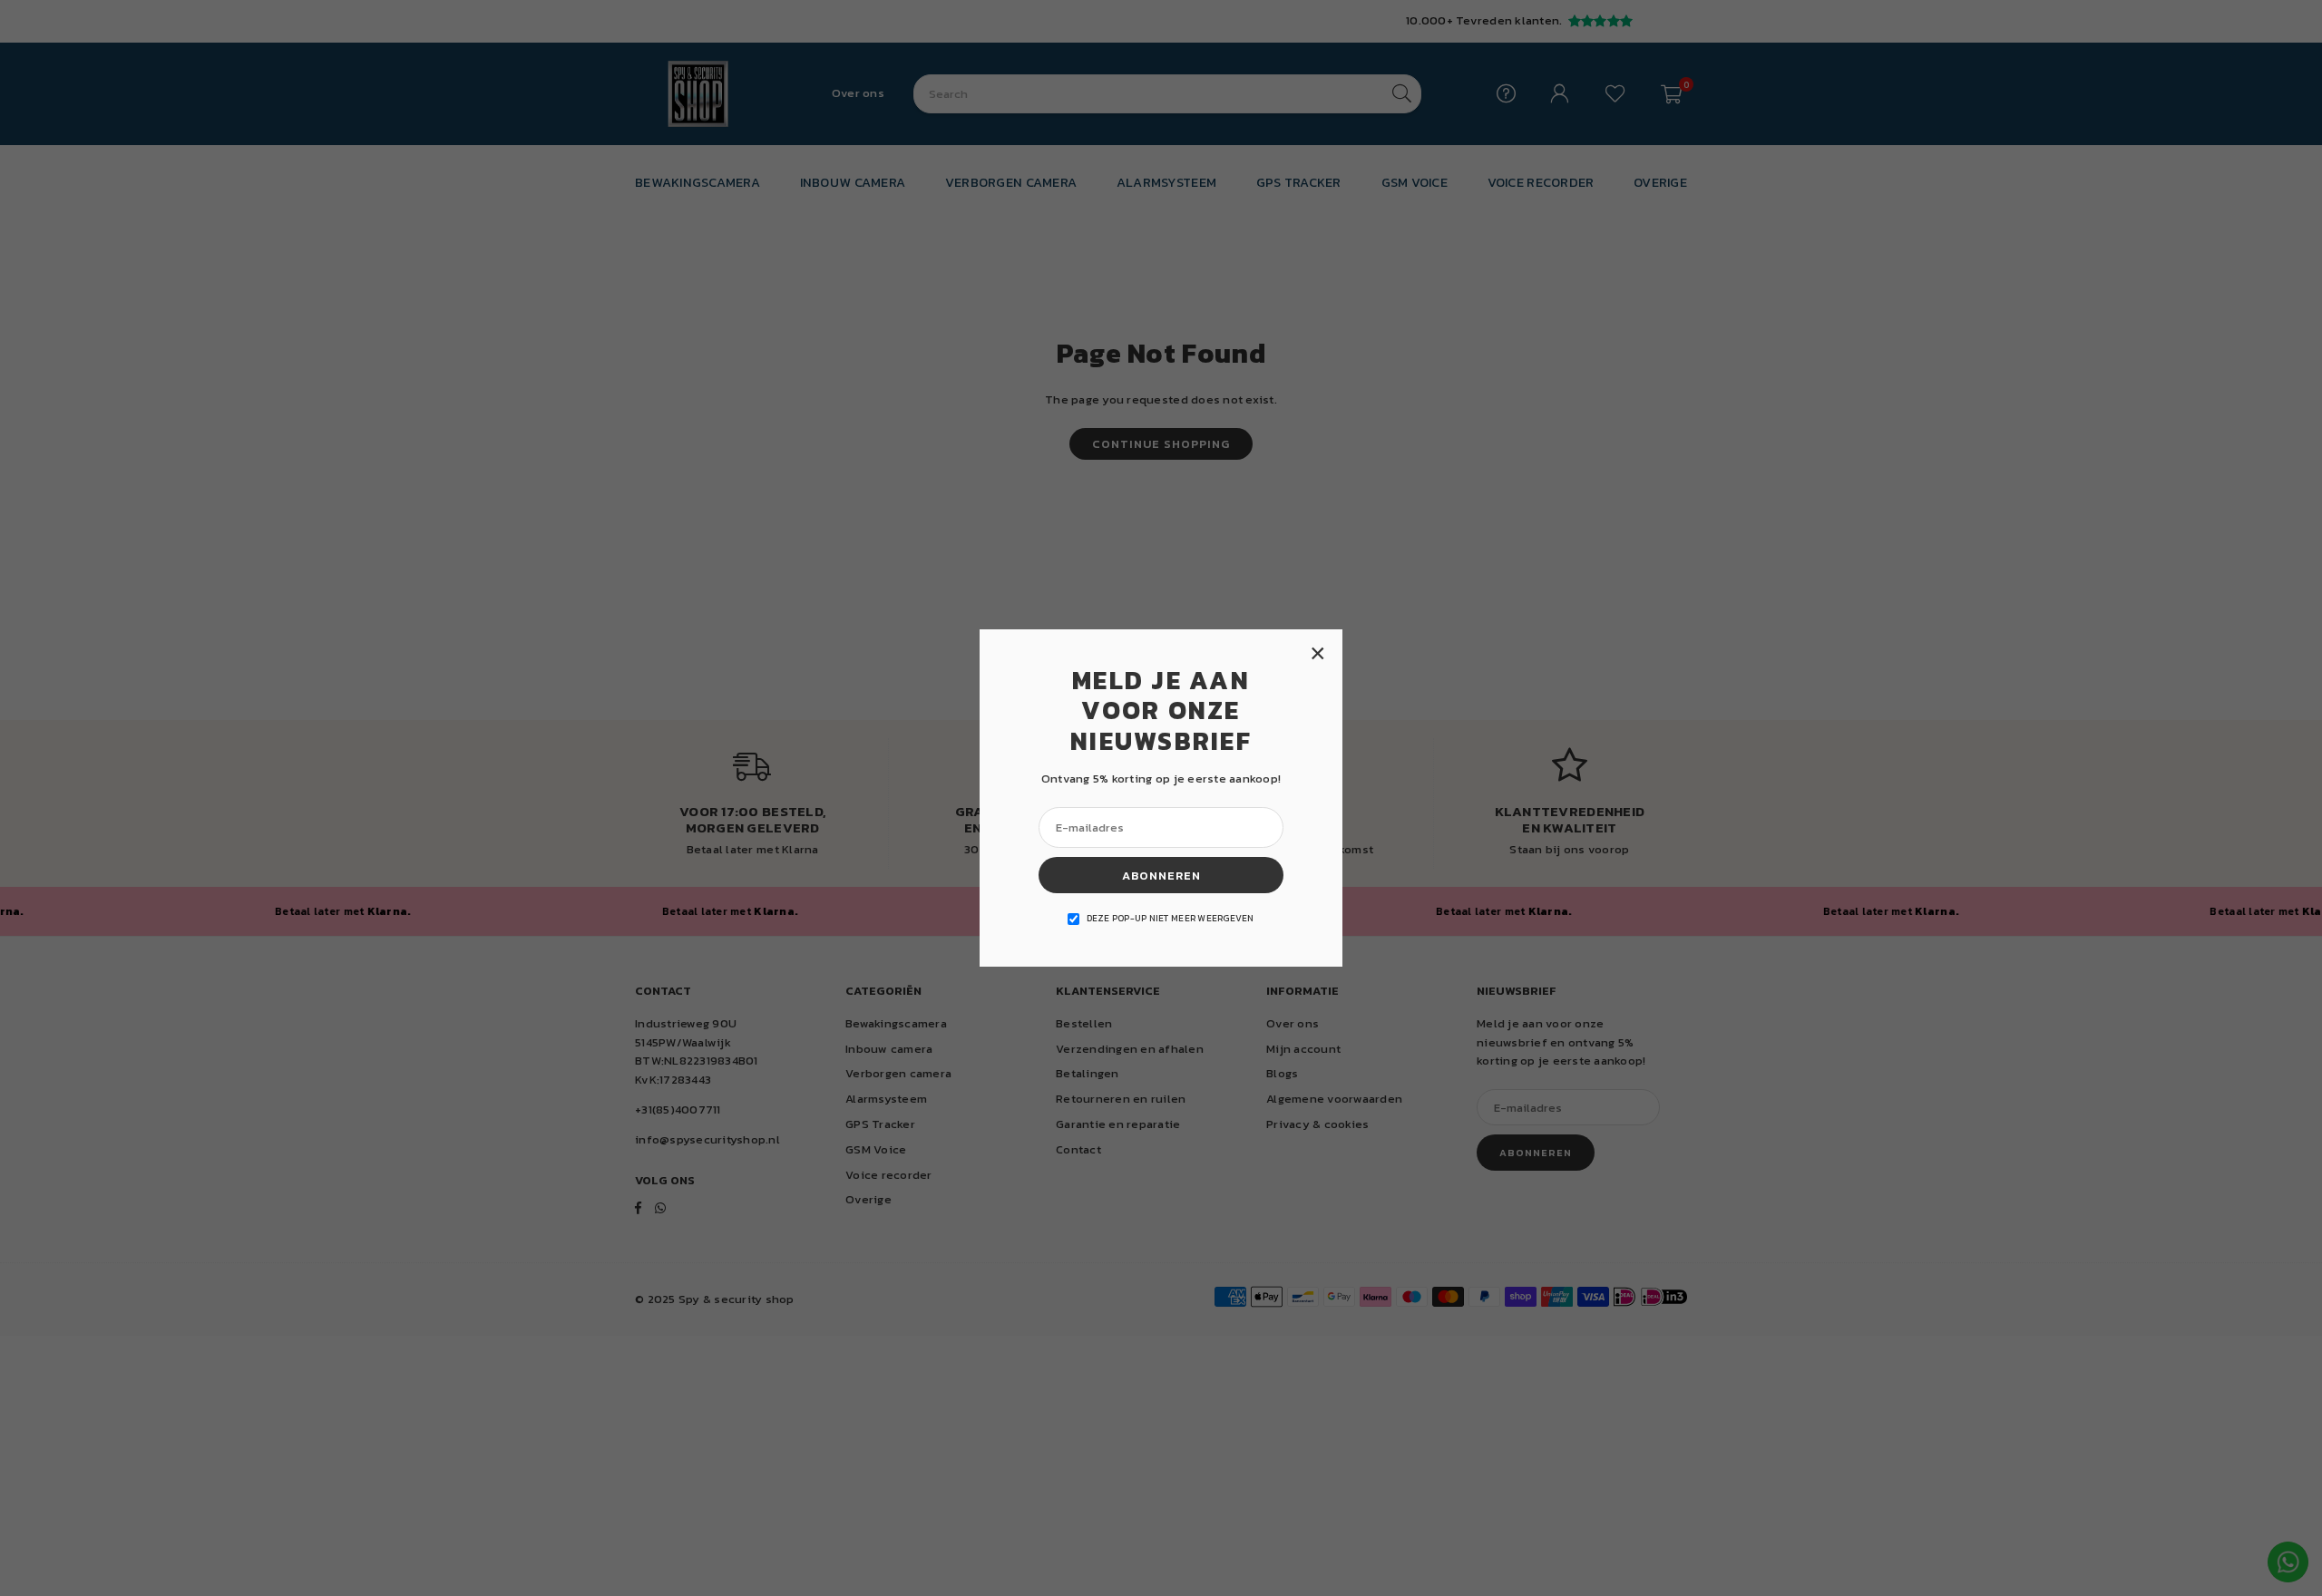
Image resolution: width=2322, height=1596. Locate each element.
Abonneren (1161, 876)
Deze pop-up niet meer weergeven (1171, 918)
